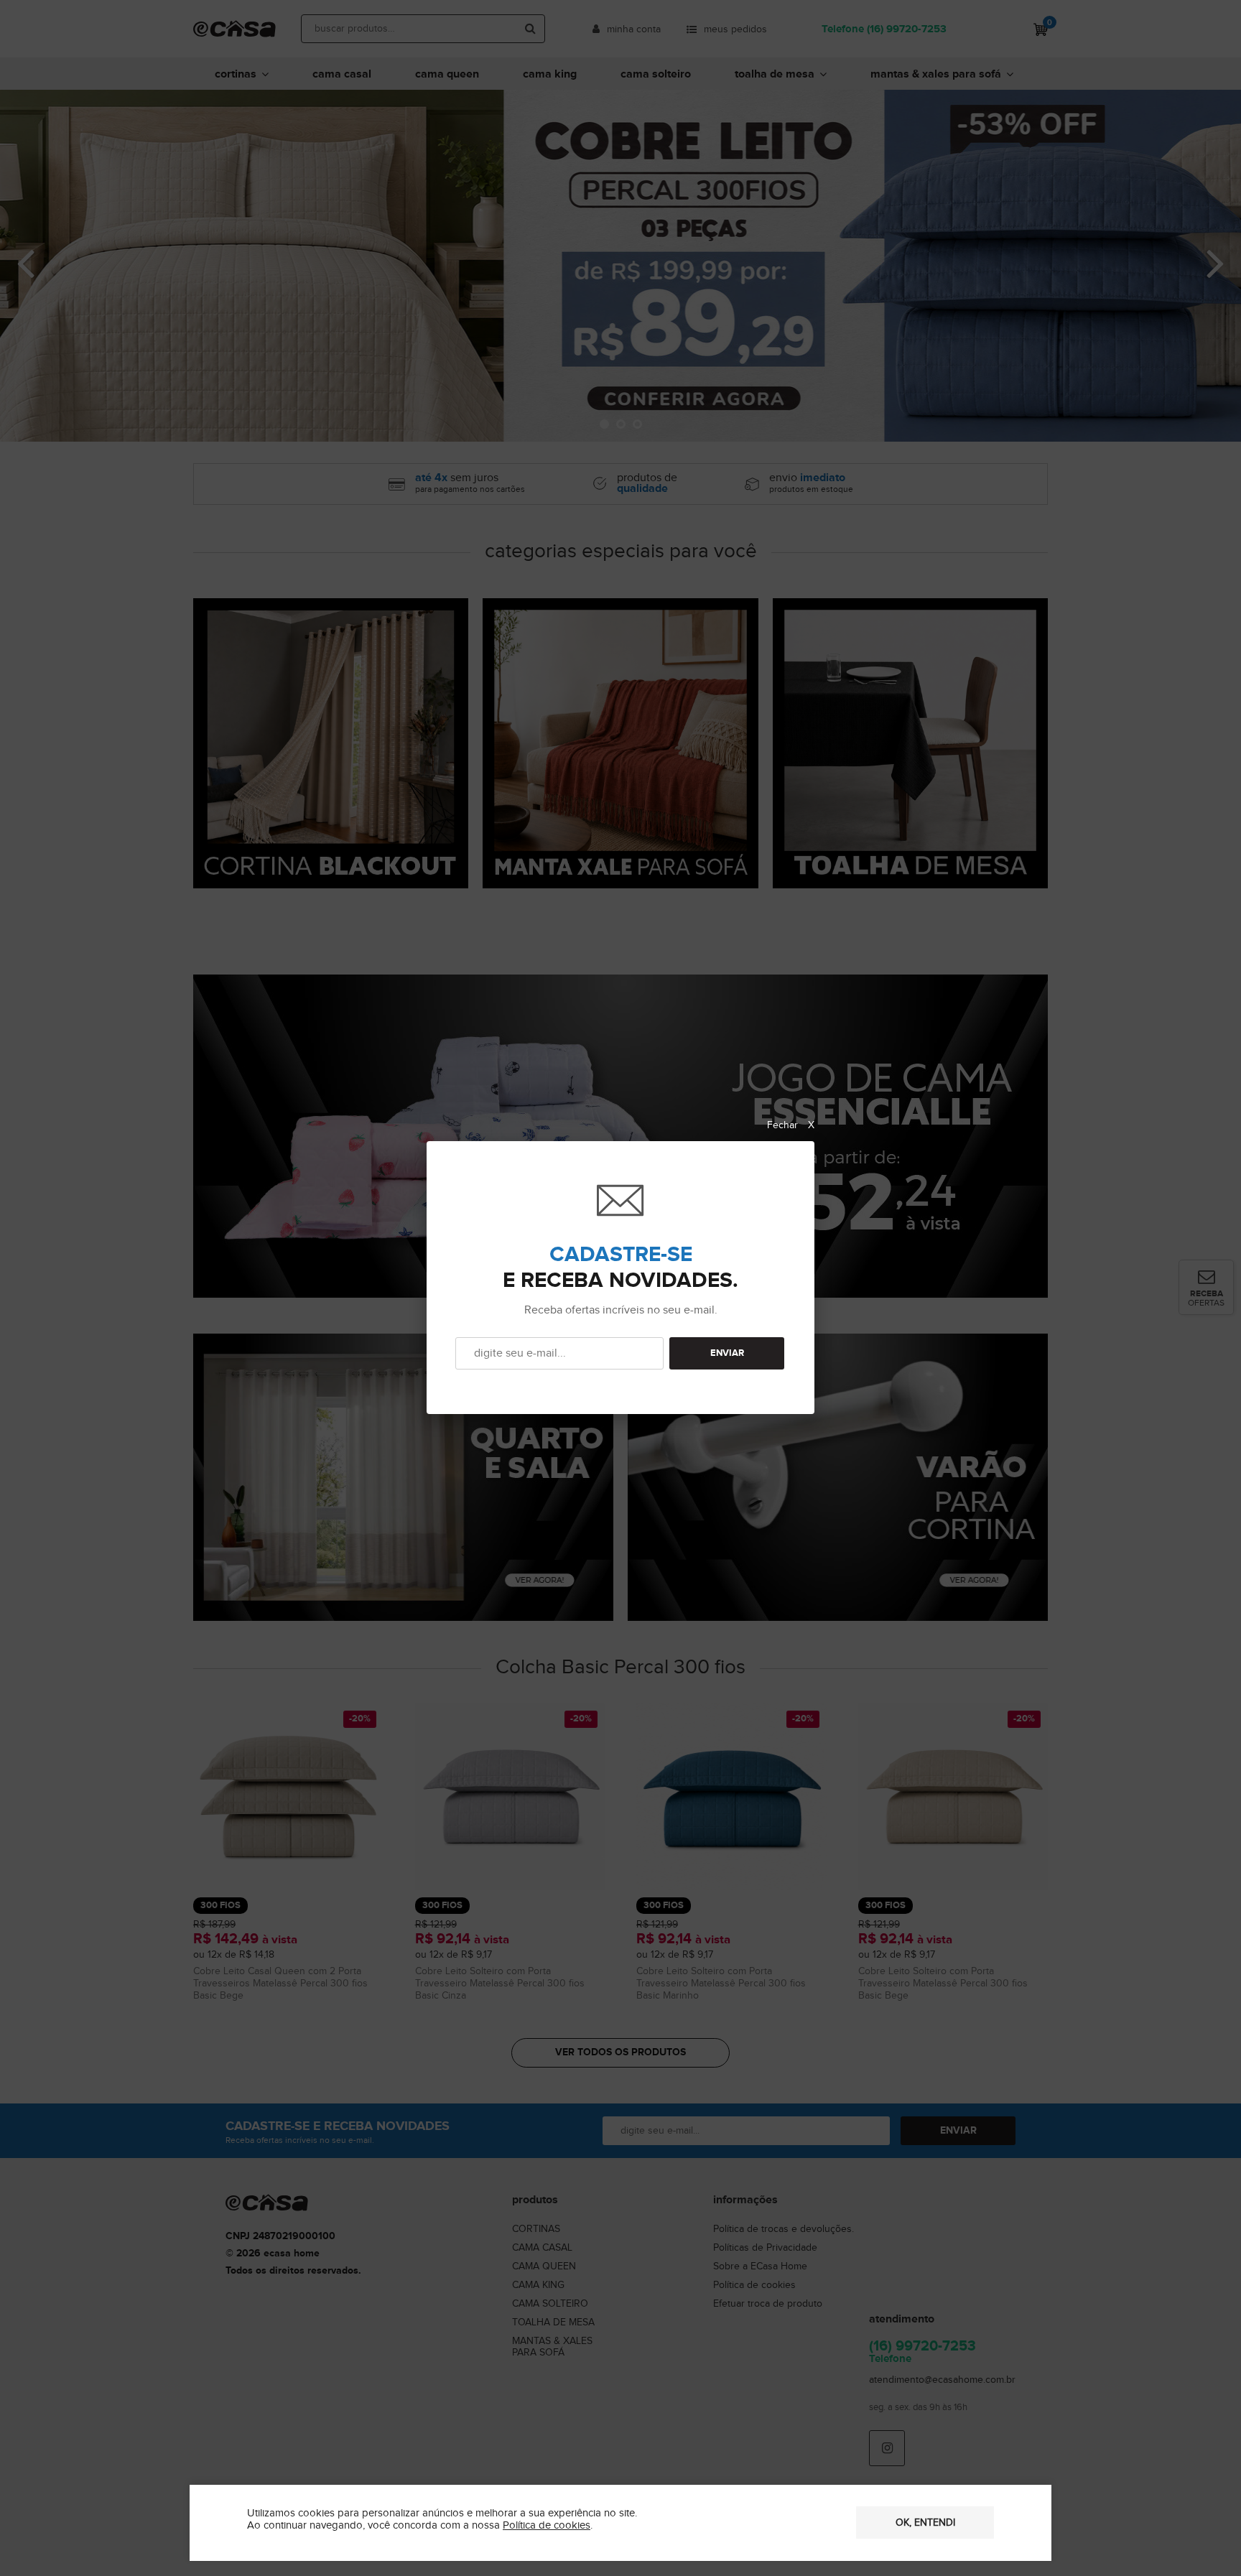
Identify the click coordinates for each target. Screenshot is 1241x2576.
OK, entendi (925, 2523)
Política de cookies (547, 2525)
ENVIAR (727, 1353)
